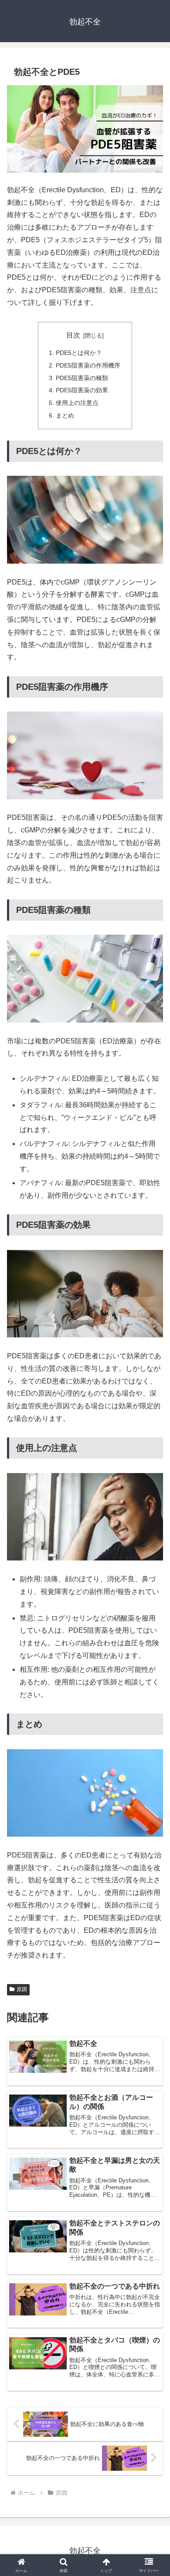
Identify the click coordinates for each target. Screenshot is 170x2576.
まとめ (65, 415)
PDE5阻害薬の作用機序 (88, 365)
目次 (73, 335)
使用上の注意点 (77, 403)
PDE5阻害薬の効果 (82, 390)
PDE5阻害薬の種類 (82, 378)
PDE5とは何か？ (79, 353)
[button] (153, 1633)
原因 (22, 1989)
